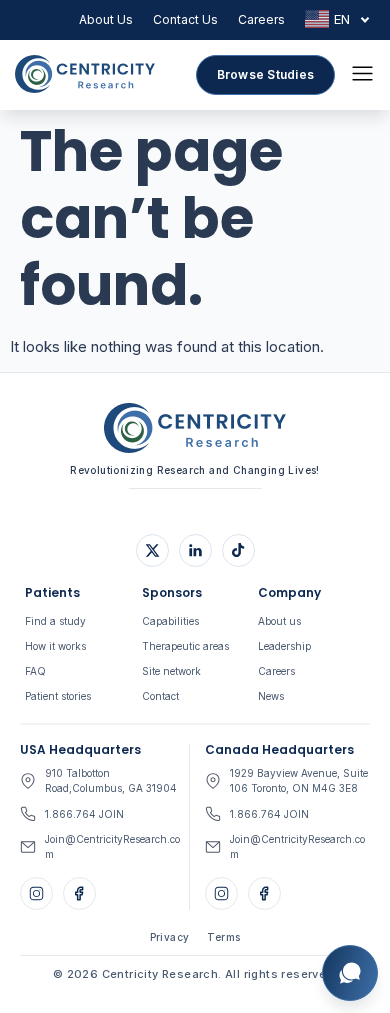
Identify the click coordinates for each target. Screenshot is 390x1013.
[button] (362, 75)
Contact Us (185, 19)
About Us (106, 19)
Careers (261, 19)
